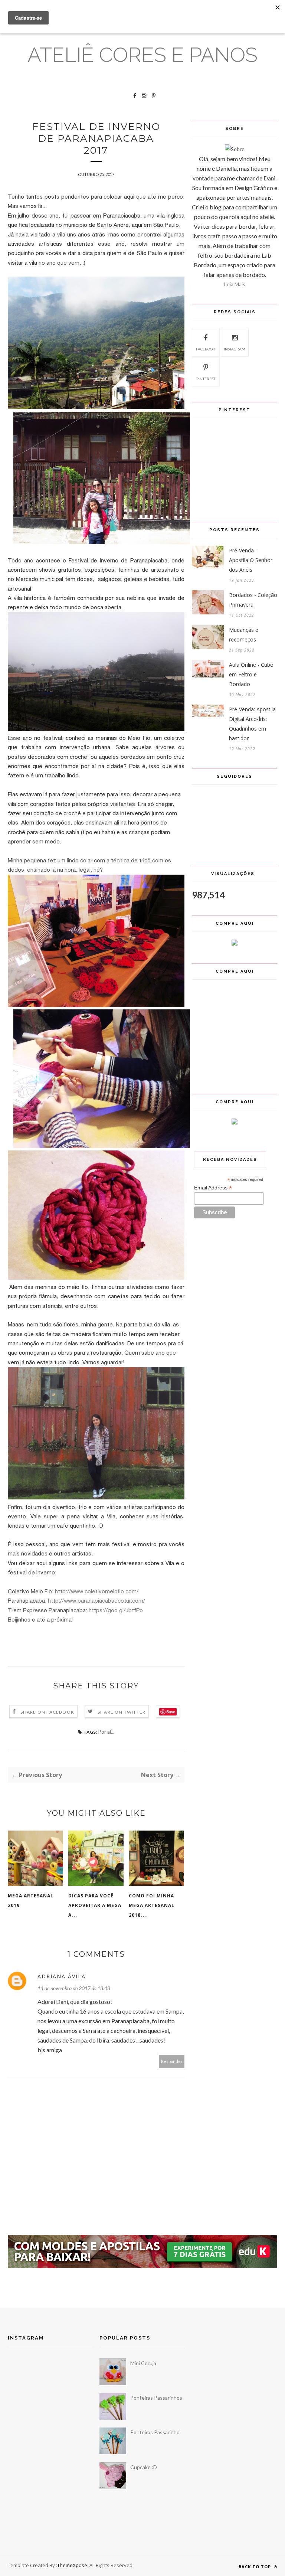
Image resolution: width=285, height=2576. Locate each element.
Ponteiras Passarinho (155, 2432)
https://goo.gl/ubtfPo (116, 1610)
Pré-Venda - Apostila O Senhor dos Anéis (251, 560)
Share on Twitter (122, 1712)
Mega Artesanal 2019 (31, 1901)
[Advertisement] (143, 2288)
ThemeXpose (72, 2565)
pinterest (206, 379)
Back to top (255, 2567)
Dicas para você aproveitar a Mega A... (95, 1905)
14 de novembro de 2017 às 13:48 (74, 1988)
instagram (235, 349)
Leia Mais (235, 284)
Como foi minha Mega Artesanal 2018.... (152, 1905)
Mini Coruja (143, 2363)
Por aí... (106, 1732)
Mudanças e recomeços (244, 635)
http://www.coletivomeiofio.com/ (97, 1591)
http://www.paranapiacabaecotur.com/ (96, 1601)
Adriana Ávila (62, 1976)
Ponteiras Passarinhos (156, 2398)
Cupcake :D (144, 2467)
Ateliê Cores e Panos (142, 55)
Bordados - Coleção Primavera (253, 600)
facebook (206, 349)
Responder (172, 2061)
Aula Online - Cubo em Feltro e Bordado (251, 674)
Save (171, 1712)
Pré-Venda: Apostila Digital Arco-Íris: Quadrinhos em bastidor (252, 724)
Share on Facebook (47, 1712)
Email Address (213, 1188)
